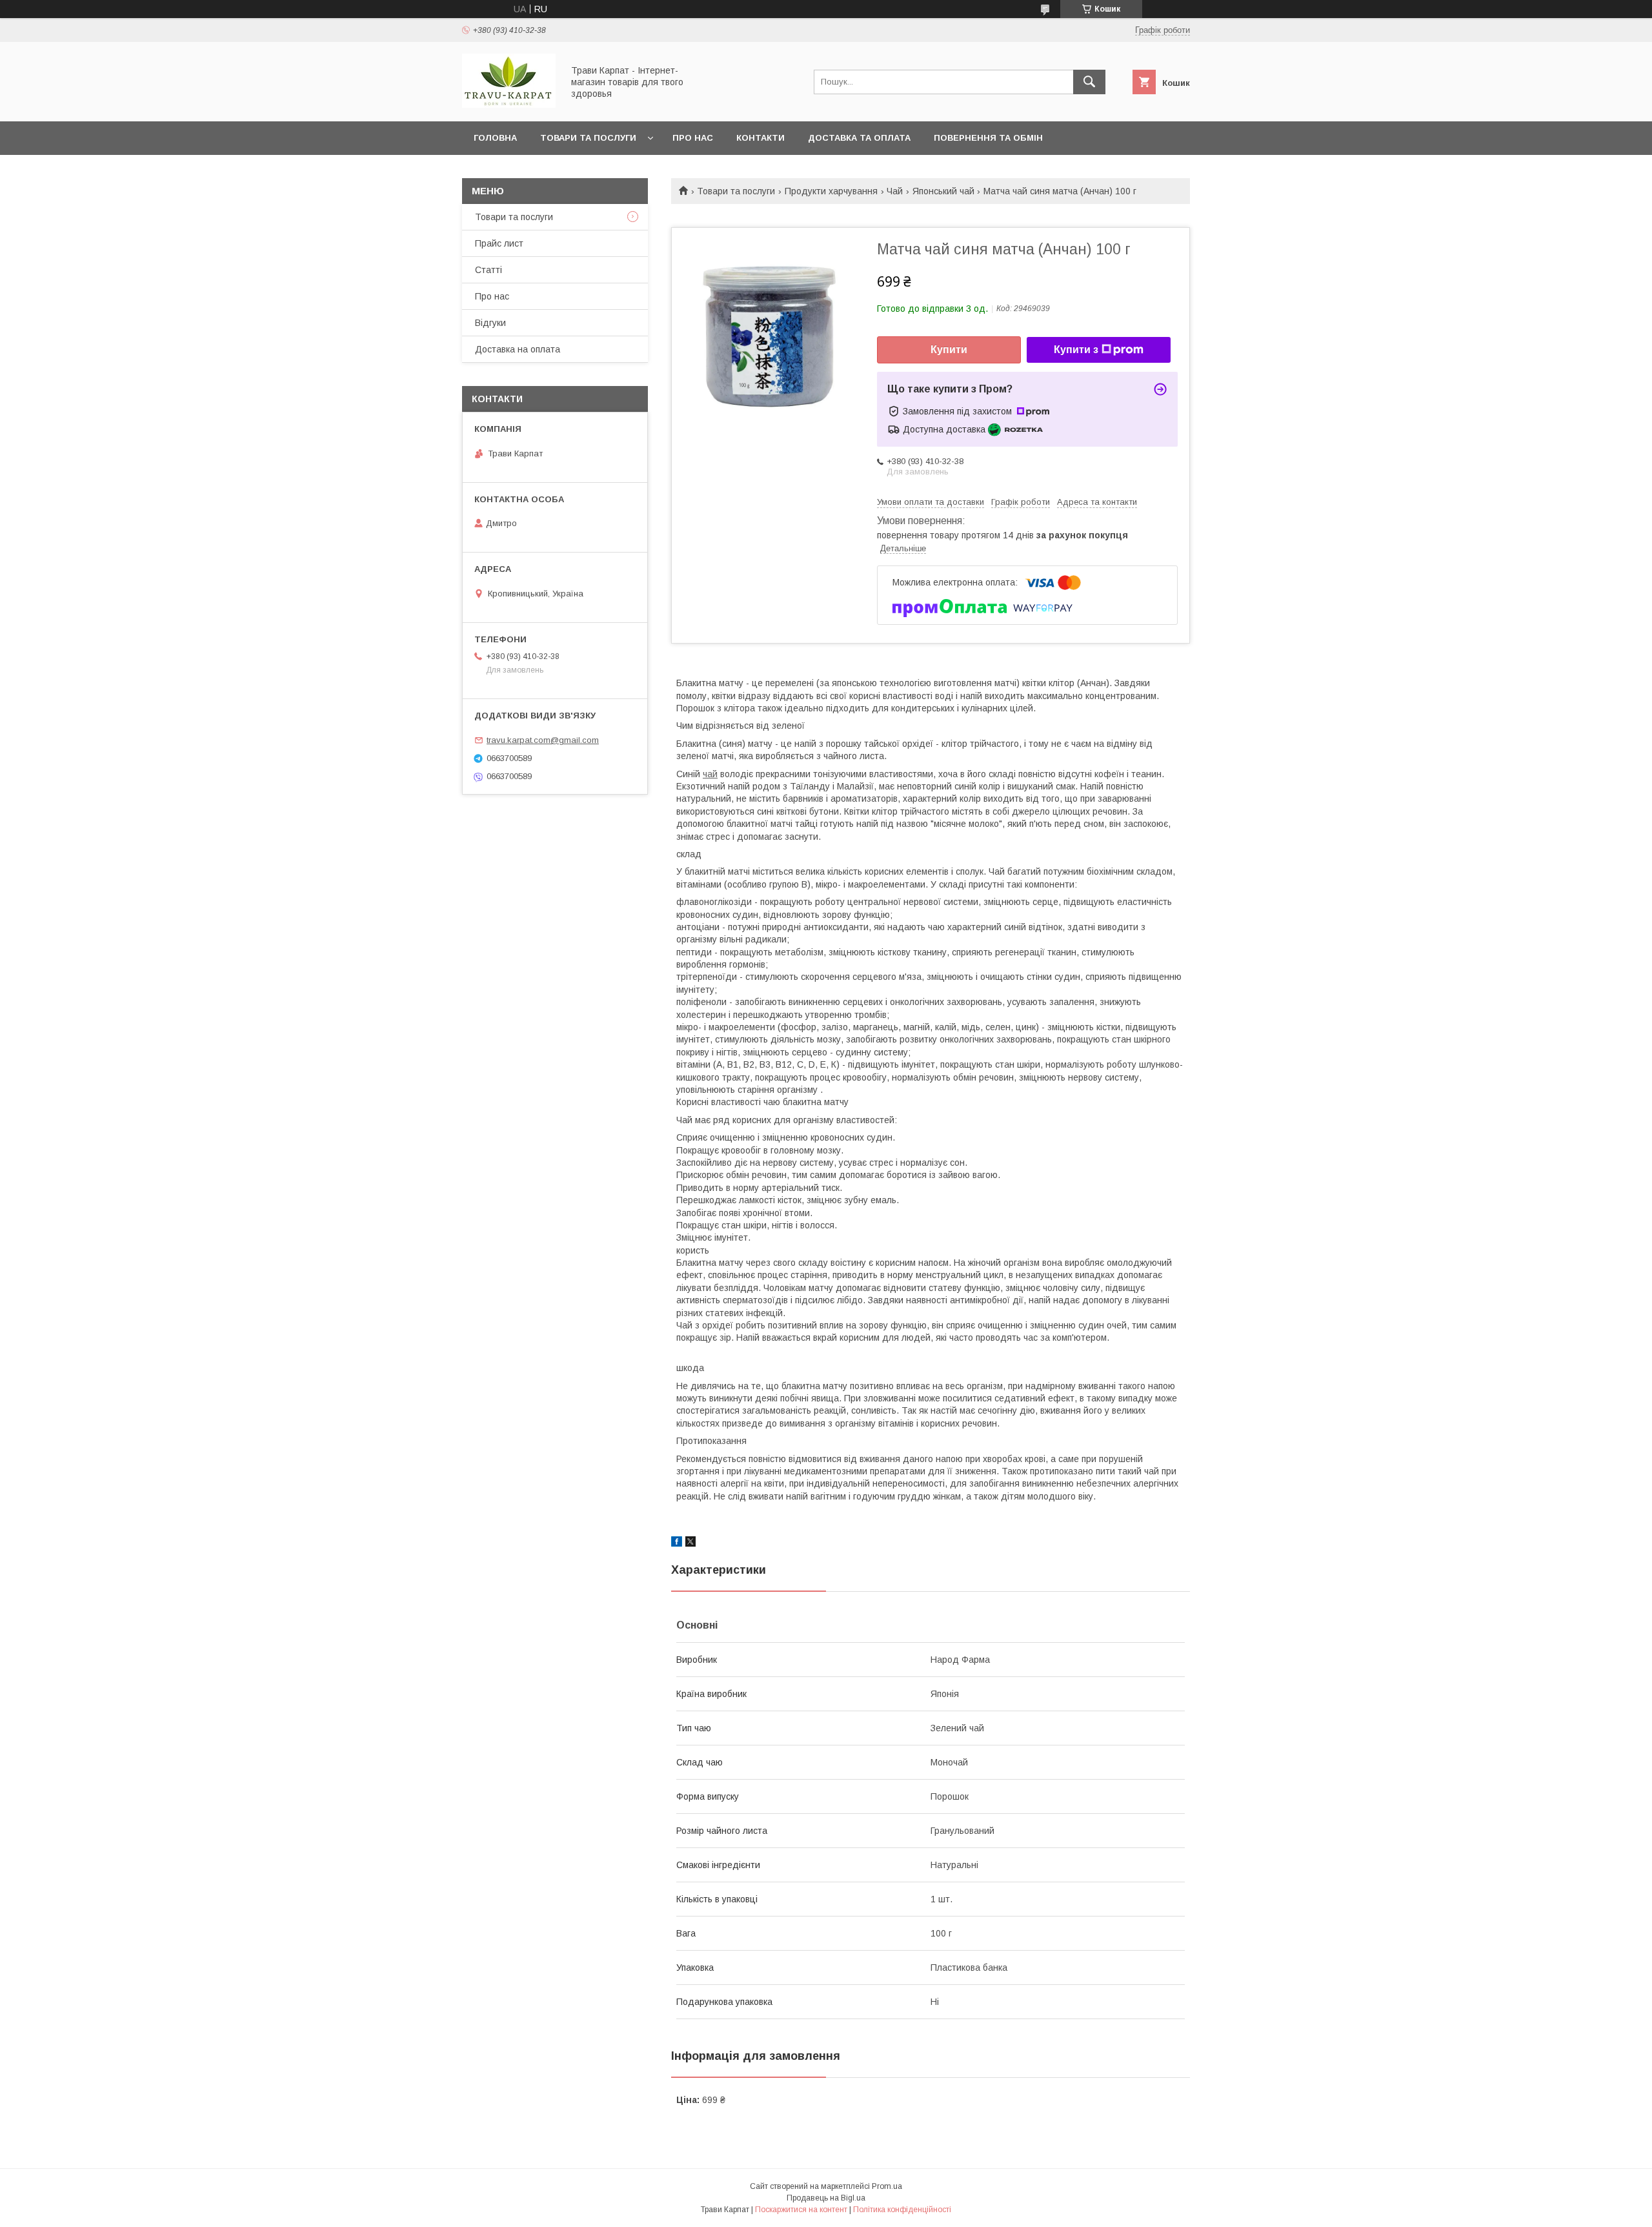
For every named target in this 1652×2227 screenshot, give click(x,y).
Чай (895, 191)
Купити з (1076, 350)
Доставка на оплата (518, 349)
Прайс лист (499, 243)
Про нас (693, 138)
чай (710, 774)
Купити (949, 350)
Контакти (761, 138)
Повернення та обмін (988, 138)
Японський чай (943, 191)
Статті (489, 270)
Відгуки (490, 323)
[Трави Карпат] (509, 105)
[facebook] (677, 1543)
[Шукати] (1089, 82)
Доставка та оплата (859, 138)
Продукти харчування (831, 191)
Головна (495, 138)
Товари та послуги (588, 138)
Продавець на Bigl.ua (826, 2198)
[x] (690, 1543)
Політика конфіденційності (902, 2210)
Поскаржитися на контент (801, 2210)
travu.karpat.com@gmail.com (543, 740)
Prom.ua (887, 2186)
